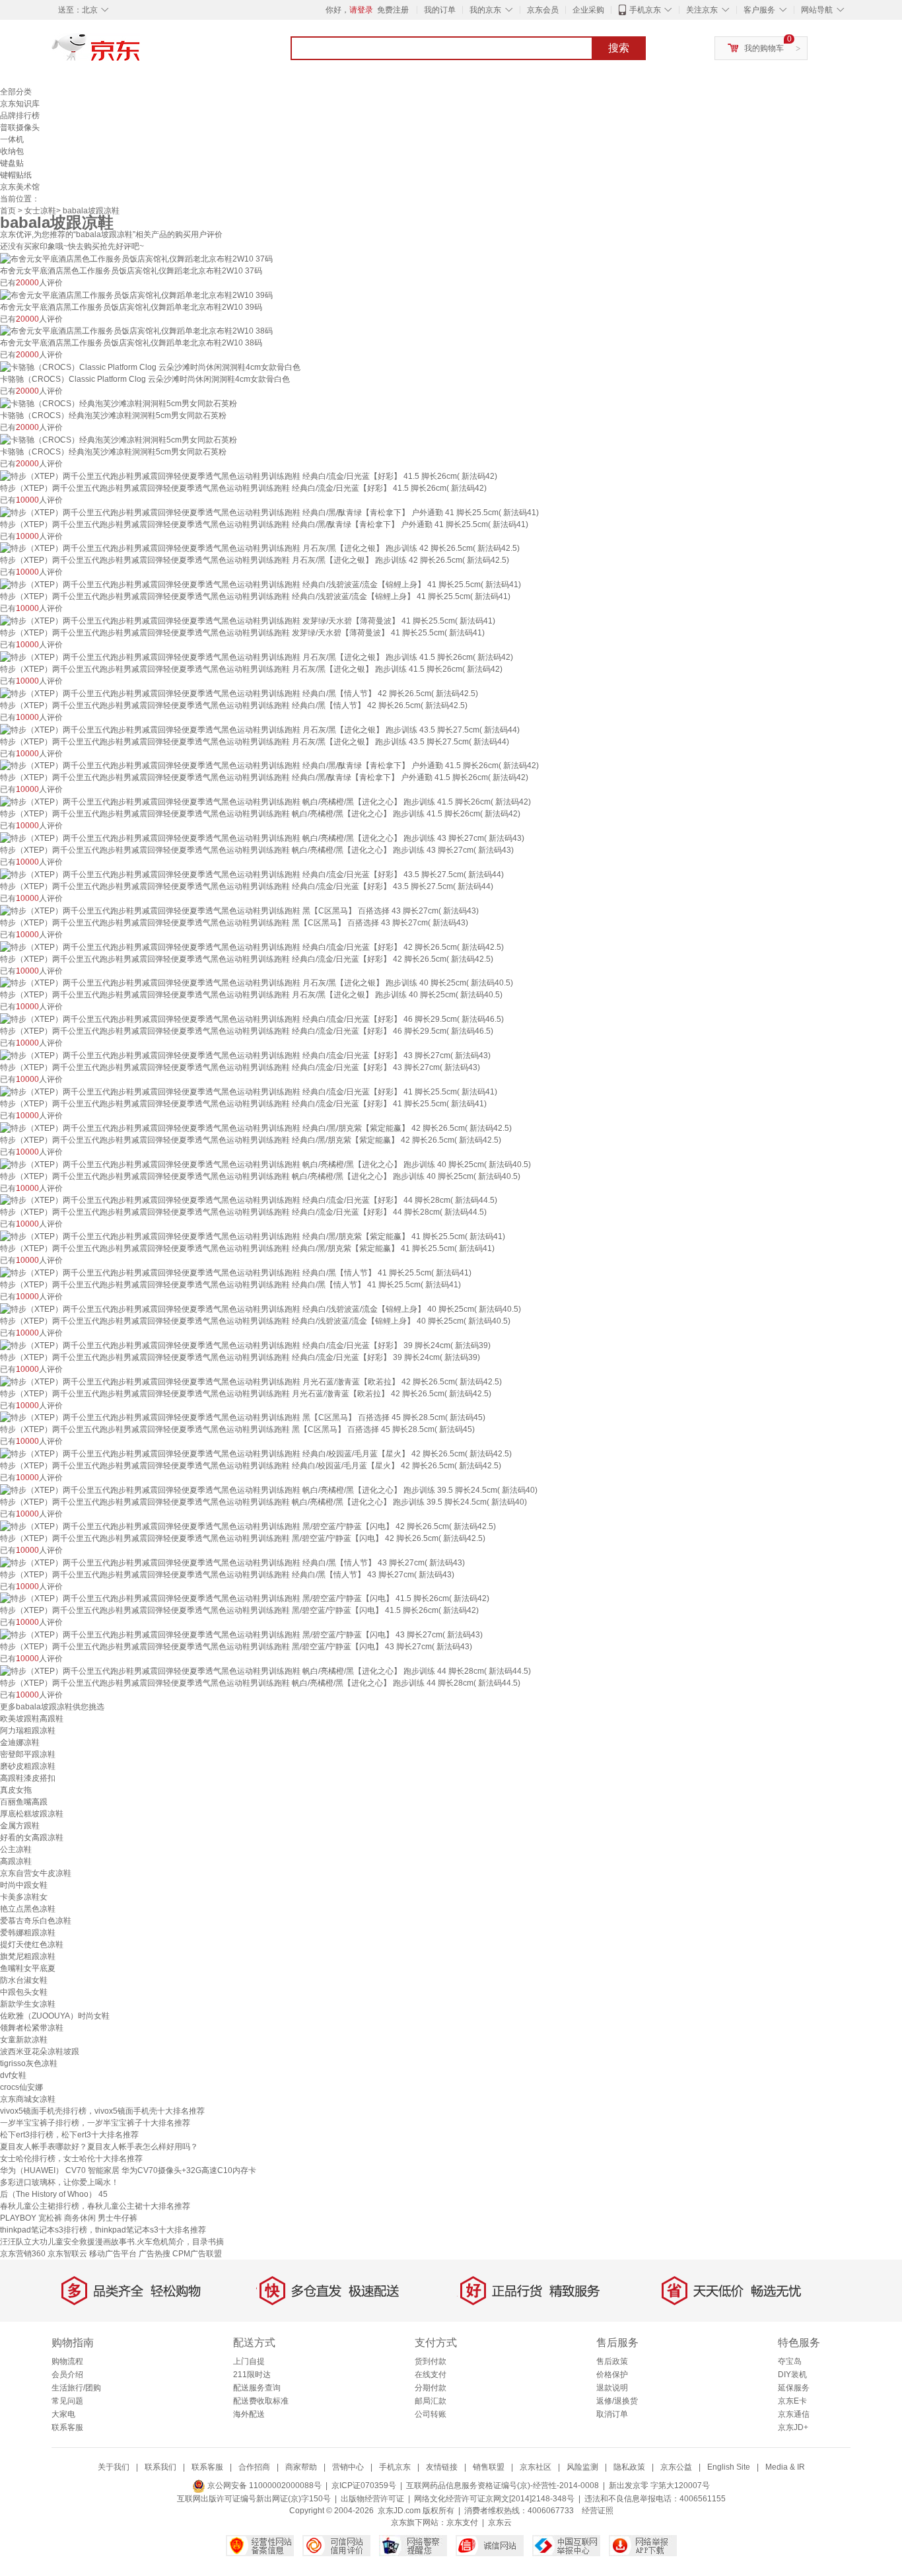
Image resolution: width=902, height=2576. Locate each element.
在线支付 (431, 2375)
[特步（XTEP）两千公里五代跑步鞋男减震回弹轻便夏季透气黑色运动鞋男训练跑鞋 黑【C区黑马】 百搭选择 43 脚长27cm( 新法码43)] (239, 910)
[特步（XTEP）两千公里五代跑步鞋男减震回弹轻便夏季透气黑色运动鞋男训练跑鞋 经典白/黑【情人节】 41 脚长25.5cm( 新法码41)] (236, 1272)
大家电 (63, 2414)
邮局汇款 (431, 2401)
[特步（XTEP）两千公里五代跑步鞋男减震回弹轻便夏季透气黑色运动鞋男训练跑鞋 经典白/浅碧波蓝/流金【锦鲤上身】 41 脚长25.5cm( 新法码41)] (260, 584)
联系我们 (160, 2467)
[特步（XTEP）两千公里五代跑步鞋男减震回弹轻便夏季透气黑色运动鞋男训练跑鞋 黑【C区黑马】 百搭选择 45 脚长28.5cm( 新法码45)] (243, 1417)
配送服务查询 (257, 2388)
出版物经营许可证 (372, 2499)
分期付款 (431, 2388)
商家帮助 (301, 2467)
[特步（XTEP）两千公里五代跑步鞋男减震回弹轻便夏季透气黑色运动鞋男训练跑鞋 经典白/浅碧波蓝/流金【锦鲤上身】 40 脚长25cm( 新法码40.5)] (260, 1308)
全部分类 (16, 92)
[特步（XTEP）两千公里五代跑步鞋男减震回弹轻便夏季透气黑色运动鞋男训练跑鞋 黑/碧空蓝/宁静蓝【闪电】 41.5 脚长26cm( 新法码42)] (245, 1598)
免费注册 (393, 10)
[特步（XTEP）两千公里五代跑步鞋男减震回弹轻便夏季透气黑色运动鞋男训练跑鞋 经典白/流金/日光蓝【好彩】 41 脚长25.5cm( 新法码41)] (249, 1091)
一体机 (12, 139)
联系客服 (67, 2427)
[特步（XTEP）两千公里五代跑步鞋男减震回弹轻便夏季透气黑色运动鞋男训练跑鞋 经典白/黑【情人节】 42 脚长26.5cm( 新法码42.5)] (239, 693)
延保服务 (794, 2388)
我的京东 (485, 10)
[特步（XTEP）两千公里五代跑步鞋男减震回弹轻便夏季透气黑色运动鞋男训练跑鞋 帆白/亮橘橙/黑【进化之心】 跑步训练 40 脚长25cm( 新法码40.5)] (265, 1164)
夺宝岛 (790, 2361)
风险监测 (582, 2467)
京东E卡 (792, 2401)
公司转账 (431, 2414)
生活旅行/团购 (76, 2388)
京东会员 (543, 10)
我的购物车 (764, 48)
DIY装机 (792, 2375)
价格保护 (612, 2375)
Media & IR (785, 2467)
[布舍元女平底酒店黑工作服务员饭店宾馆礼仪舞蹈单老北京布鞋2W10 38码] (136, 331)
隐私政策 (629, 2467)
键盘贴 (12, 163)
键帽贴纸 (16, 175)
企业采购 (588, 10)
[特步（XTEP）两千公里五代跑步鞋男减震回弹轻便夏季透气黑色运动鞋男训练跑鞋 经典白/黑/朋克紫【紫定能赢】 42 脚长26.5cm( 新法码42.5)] (256, 1127)
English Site (729, 2467)
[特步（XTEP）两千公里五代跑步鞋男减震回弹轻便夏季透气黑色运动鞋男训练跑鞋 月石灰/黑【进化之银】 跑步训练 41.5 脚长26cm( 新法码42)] (257, 657)
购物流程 (67, 2361)
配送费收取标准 (261, 2401)
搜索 (619, 48)
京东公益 (676, 2467)
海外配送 (249, 2414)
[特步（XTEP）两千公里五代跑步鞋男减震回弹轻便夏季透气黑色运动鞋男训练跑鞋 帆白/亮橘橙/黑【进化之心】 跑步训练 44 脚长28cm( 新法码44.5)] (265, 1670)
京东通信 (794, 2414)
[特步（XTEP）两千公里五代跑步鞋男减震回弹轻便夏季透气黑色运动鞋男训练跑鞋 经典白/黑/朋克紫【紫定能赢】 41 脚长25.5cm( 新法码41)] (253, 1236)
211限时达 (252, 2375)
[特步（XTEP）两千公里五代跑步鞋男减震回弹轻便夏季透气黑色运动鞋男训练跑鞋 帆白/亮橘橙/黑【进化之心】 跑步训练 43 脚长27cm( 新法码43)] (262, 838)
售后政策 (612, 2361)
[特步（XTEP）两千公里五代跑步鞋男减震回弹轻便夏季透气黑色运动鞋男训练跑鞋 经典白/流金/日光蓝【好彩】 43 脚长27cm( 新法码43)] (245, 1055)
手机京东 (645, 10)
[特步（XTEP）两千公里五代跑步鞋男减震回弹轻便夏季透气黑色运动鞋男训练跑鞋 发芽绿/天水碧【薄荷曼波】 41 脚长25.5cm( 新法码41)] (248, 620)
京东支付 (462, 2522)
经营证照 (598, 2511)
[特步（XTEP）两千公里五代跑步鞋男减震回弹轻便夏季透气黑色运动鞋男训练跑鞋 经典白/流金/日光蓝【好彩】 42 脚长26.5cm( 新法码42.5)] (252, 947)
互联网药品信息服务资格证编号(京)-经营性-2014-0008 (503, 2486)
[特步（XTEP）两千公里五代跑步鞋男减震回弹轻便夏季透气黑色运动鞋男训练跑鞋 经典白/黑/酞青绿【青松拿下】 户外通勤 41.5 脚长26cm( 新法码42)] (269, 766)
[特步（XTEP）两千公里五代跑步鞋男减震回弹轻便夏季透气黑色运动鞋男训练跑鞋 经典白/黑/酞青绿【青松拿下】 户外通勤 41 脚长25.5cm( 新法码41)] (269, 512)
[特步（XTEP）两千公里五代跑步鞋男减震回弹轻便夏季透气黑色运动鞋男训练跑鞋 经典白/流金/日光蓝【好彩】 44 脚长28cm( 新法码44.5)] (249, 1200)
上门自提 (249, 2361)
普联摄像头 (20, 127)
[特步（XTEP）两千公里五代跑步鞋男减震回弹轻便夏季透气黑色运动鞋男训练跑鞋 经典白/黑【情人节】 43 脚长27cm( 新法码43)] (232, 1562)
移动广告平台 (113, 2254)
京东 (141, 53)
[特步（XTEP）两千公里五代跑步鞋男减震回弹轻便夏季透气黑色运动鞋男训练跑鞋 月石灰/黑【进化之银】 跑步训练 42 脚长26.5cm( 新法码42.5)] (260, 548)
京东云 (500, 2522)
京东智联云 (67, 2254)
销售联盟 (489, 2467)
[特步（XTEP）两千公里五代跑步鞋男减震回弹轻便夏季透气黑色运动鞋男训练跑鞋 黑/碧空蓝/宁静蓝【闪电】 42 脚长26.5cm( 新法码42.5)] (248, 1526)
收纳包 (12, 151)
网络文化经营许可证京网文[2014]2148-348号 (494, 2499)
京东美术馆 (20, 187)
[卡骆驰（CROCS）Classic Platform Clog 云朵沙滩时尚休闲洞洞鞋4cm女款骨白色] (150, 367)
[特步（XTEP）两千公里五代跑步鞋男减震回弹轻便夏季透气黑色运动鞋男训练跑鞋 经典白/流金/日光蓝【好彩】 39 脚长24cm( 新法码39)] (245, 1345)
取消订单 (612, 2414)
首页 (8, 211)
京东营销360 (23, 2254)
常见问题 (67, 2401)
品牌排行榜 (20, 116)
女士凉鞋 (40, 211)
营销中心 (348, 2467)
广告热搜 (155, 2254)
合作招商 (254, 2467)
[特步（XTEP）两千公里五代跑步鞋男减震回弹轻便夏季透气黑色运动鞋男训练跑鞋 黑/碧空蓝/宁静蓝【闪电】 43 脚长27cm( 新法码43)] (241, 1634)
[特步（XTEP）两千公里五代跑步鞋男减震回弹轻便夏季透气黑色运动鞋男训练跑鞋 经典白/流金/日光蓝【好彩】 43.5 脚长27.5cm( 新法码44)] (252, 874)
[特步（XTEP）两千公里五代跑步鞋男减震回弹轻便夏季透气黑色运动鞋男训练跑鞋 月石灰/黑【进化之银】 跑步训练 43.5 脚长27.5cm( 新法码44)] (260, 729)
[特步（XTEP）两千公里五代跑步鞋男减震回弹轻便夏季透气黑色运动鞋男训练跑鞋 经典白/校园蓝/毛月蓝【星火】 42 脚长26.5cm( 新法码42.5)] (256, 1453)
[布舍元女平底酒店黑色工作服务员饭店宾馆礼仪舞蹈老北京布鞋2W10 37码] (136, 258)
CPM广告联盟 (197, 2254)
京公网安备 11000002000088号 (263, 2486)
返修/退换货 (617, 2401)
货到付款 (431, 2361)
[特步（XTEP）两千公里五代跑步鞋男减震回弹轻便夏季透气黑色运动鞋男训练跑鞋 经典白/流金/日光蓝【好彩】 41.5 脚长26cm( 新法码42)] (249, 476)
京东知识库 (20, 104)
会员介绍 (67, 2375)
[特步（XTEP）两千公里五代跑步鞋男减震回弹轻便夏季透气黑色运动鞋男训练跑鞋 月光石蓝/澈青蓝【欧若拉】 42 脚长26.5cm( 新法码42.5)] (251, 1381)
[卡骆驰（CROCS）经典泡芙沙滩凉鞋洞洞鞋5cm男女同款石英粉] (119, 403)
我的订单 (440, 10)
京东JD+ (793, 2427)
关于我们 (114, 2467)
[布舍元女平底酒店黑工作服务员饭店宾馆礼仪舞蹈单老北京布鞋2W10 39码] (136, 295)
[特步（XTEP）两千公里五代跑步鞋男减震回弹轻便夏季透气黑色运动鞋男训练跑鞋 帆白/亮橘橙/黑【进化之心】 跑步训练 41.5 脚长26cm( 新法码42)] (265, 801)
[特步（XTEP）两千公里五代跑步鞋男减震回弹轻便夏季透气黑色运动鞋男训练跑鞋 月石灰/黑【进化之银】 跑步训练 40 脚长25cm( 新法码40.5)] (257, 983)
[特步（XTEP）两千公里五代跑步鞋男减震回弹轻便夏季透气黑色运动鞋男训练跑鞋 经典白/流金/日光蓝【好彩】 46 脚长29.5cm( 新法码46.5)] (252, 1019)
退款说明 (612, 2388)
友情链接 (442, 2467)
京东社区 (536, 2467)
